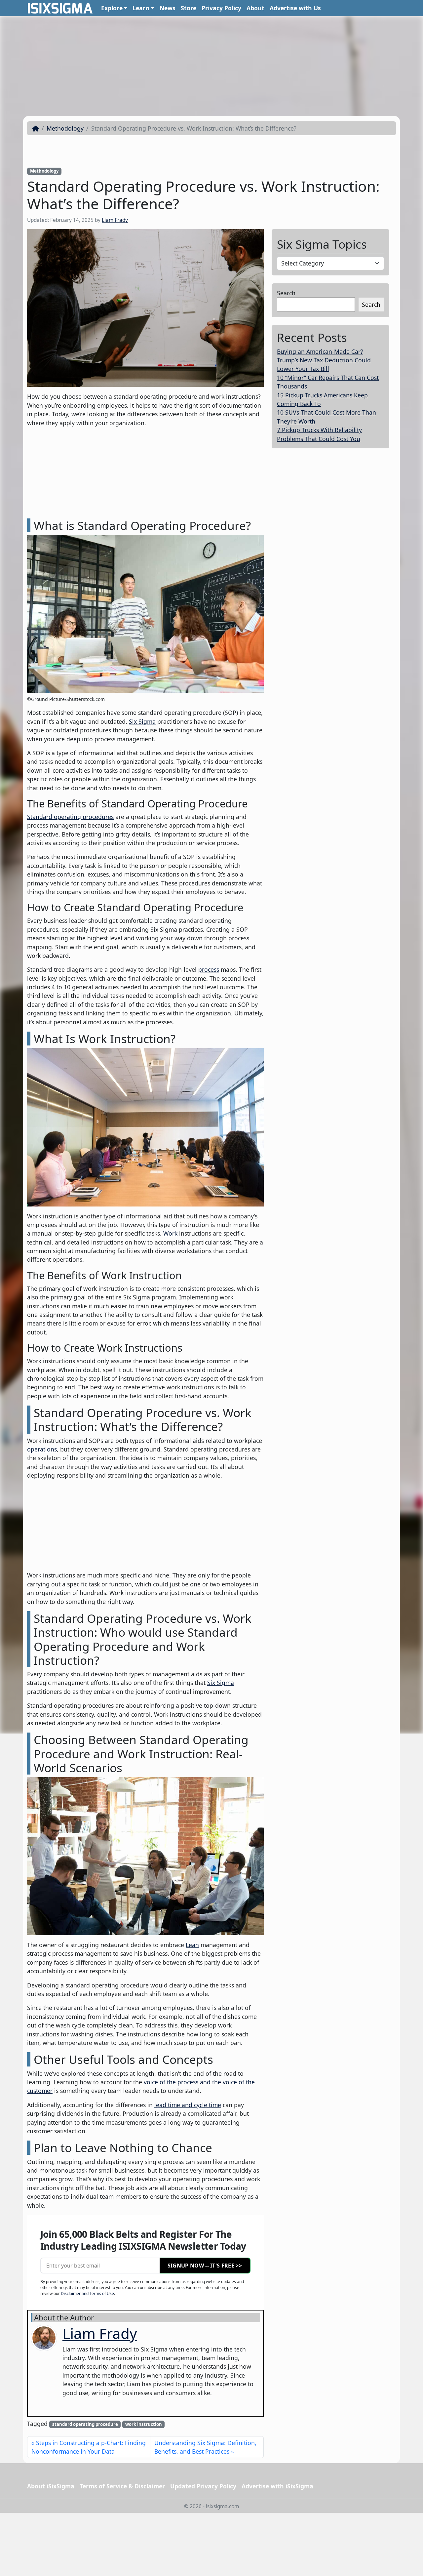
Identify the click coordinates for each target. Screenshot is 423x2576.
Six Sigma (142, 721)
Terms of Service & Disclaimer (122, 2486)
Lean (192, 1945)
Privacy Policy (221, 8)
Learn (141, 8)
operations (42, 1449)
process (209, 969)
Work (170, 1233)
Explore (112, 8)
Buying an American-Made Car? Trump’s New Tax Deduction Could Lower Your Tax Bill (324, 360)
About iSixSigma (51, 2486)
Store (189, 8)
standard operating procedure (85, 2424)
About (255, 8)
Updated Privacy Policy (203, 2486)
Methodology (65, 128)
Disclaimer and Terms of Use (87, 2293)
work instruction (144, 2424)
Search (286, 293)
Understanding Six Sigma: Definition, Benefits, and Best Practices (205, 2447)
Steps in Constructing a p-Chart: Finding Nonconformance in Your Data (89, 2447)
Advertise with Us (295, 8)
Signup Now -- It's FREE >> (205, 2266)
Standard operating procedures (70, 817)
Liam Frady (115, 220)
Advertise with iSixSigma (277, 2486)
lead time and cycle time (188, 2105)
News (168, 8)
